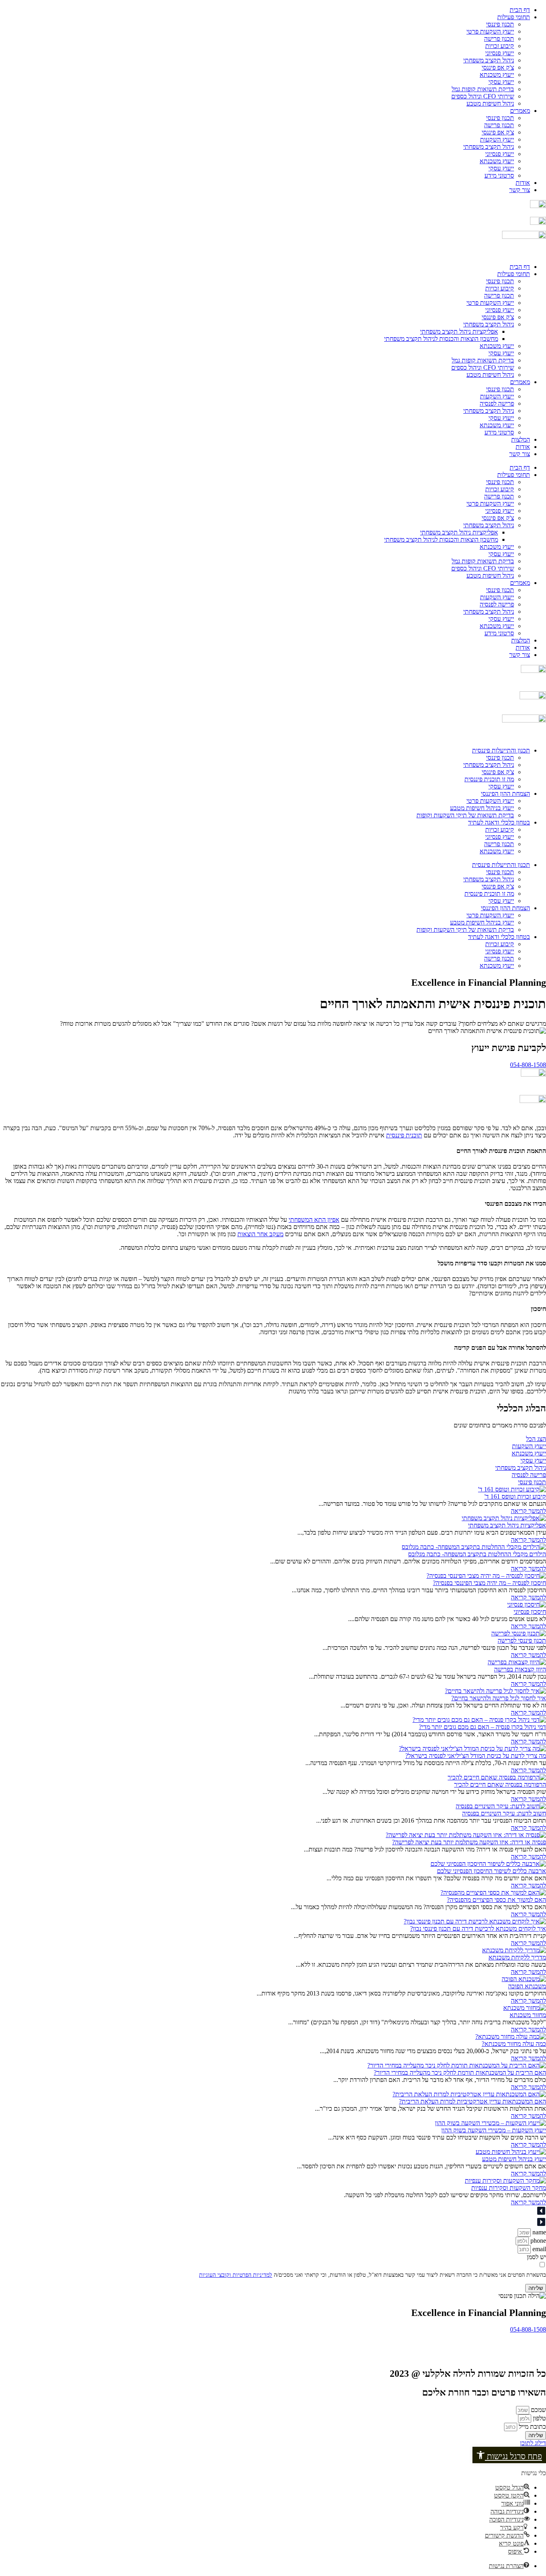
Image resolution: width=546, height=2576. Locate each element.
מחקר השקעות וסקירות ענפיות (509, 2188)
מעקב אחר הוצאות (260, 1234)
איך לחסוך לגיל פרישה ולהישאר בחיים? (499, 1698)
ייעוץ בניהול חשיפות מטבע (482, 808)
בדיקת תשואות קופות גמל (483, 89)
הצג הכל (536, 1439)
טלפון (539, 2418)
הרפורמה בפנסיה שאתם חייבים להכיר (500, 1784)
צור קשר (520, 190)
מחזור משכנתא (528, 2015)
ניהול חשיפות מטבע (490, 103)
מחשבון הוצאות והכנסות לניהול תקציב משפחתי (441, 339)
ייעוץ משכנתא (497, 75)
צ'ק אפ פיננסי (498, 67)
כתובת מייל (532, 2427)
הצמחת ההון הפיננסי (505, 794)
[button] (509, 2455)
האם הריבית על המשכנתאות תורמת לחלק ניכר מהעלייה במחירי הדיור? (460, 2073)
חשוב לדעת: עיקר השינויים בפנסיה (504, 1813)
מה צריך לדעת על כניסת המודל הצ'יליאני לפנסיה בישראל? (476, 1756)
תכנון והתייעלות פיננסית (501, 750)
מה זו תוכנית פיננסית (489, 779)
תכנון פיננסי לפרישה (522, 1640)
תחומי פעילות (514, 17)
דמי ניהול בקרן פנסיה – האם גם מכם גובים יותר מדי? (482, 1727)
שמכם (538, 2410)
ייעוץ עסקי (501, 82)
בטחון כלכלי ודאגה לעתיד (499, 822)
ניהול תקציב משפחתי (489, 60)
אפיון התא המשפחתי (314, 1220)
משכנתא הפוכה (527, 1986)
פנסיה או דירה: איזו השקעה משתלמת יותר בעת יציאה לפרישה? (469, 1842)
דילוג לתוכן (533, 2443)
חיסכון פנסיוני (530, 1612)
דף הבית (520, 10)
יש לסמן (536, 2257)
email (538, 2249)
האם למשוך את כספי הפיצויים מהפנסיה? (496, 1900)
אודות (523, 183)
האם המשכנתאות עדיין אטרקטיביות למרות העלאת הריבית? (472, 2101)
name (538, 2232)
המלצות (521, 439)
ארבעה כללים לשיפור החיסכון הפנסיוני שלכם (491, 1871)
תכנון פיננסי (500, 24)
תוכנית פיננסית (404, 1135)
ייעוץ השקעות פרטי (490, 31)
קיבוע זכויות (500, 46)
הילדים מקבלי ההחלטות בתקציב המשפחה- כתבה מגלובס (477, 1554)
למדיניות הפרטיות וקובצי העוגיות (236, 2275)
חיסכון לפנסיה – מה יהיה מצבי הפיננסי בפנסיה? (489, 1583)
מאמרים (520, 111)
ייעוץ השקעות (497, 139)
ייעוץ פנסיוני (500, 53)
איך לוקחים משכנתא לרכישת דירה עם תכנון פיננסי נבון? (478, 1928)
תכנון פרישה (499, 39)
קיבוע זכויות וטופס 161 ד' (515, 1496)
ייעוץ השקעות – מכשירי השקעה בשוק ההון (494, 2130)
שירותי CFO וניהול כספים (483, 96)
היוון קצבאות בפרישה (520, 1669)
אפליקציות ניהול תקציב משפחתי (459, 331)
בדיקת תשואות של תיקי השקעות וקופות (465, 815)
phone (537, 2241)
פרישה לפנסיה (497, 403)
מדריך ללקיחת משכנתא (517, 1957)
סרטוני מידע (499, 175)
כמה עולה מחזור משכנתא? (514, 2044)
